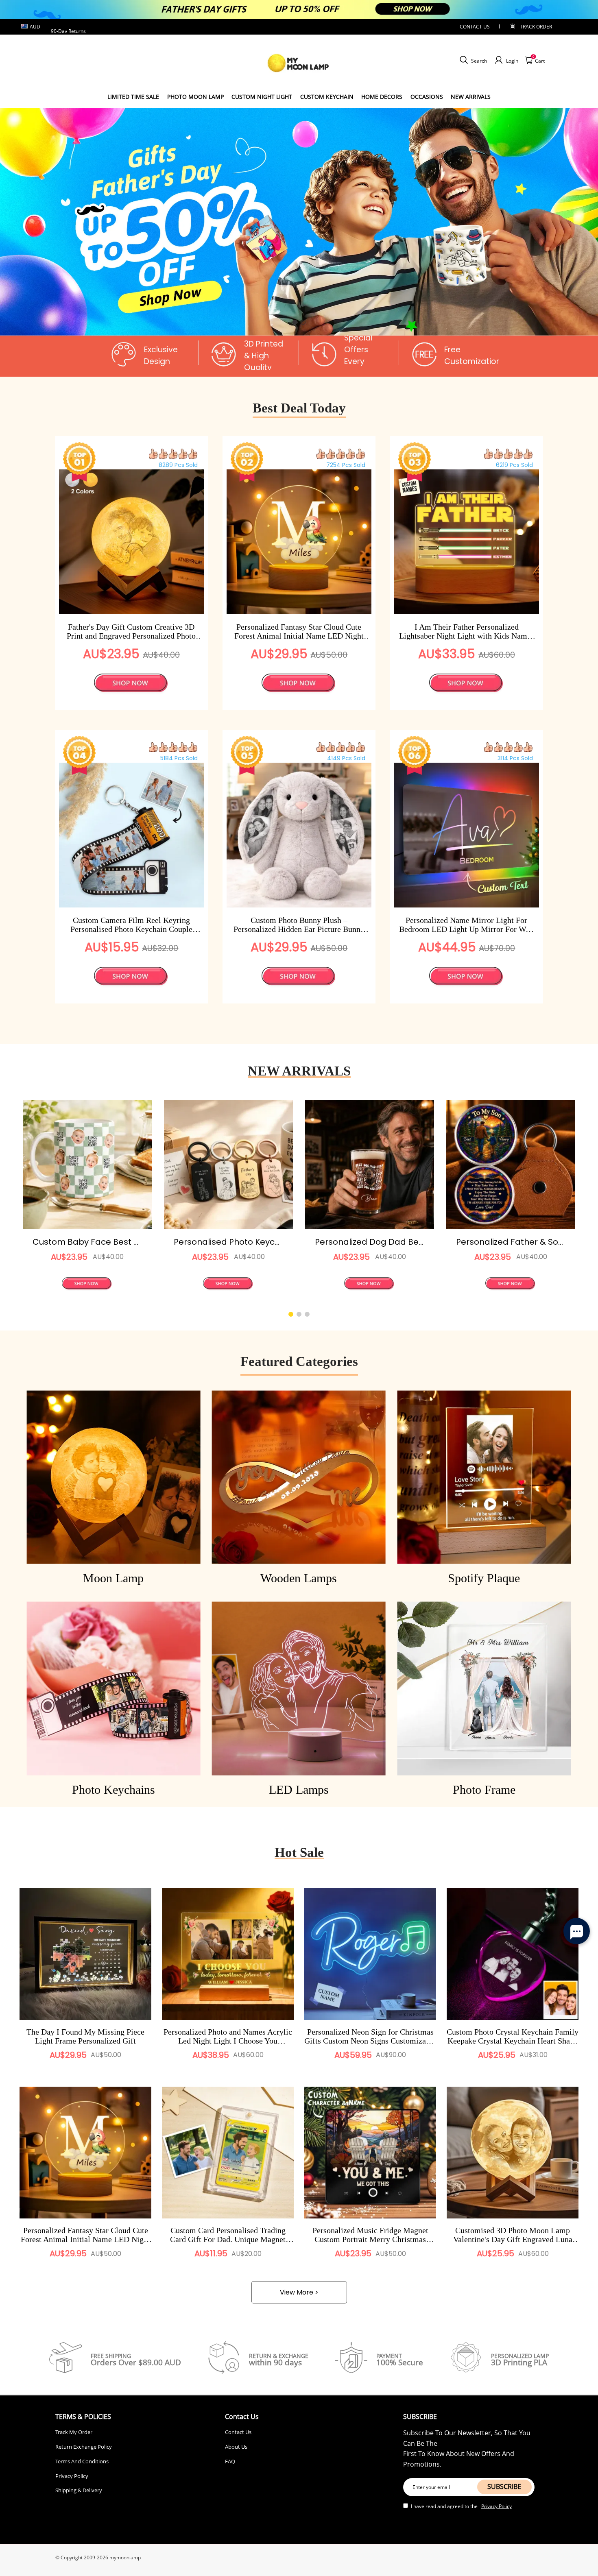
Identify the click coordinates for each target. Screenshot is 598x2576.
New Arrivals (471, 97)
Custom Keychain (327, 97)
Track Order (536, 27)
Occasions (427, 97)
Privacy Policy (72, 2476)
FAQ (230, 2461)
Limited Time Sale (133, 97)
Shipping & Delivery (79, 2490)
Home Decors (382, 97)
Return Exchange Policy (84, 2447)
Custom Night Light (262, 97)
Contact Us (238, 2432)
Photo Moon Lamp (195, 97)
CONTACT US (475, 27)
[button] (295, 322)
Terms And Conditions (82, 2461)
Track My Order (74, 2432)
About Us (236, 2447)
